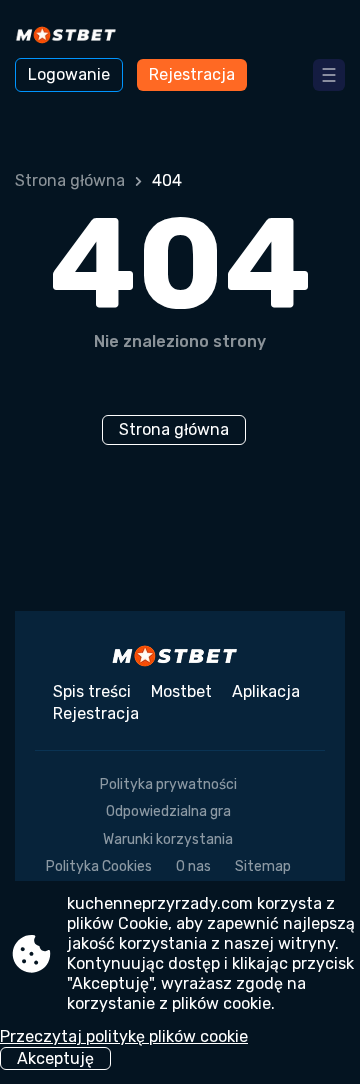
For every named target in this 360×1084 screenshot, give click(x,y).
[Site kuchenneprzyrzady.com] (70, 37)
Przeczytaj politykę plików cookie (124, 1036)
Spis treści (92, 691)
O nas (193, 866)
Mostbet (181, 691)
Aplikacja (266, 691)
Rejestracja (192, 74)
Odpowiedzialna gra (168, 811)
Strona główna (70, 180)
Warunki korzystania (168, 839)
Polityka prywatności (168, 784)
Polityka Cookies (99, 866)
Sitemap (263, 866)
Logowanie (69, 74)
